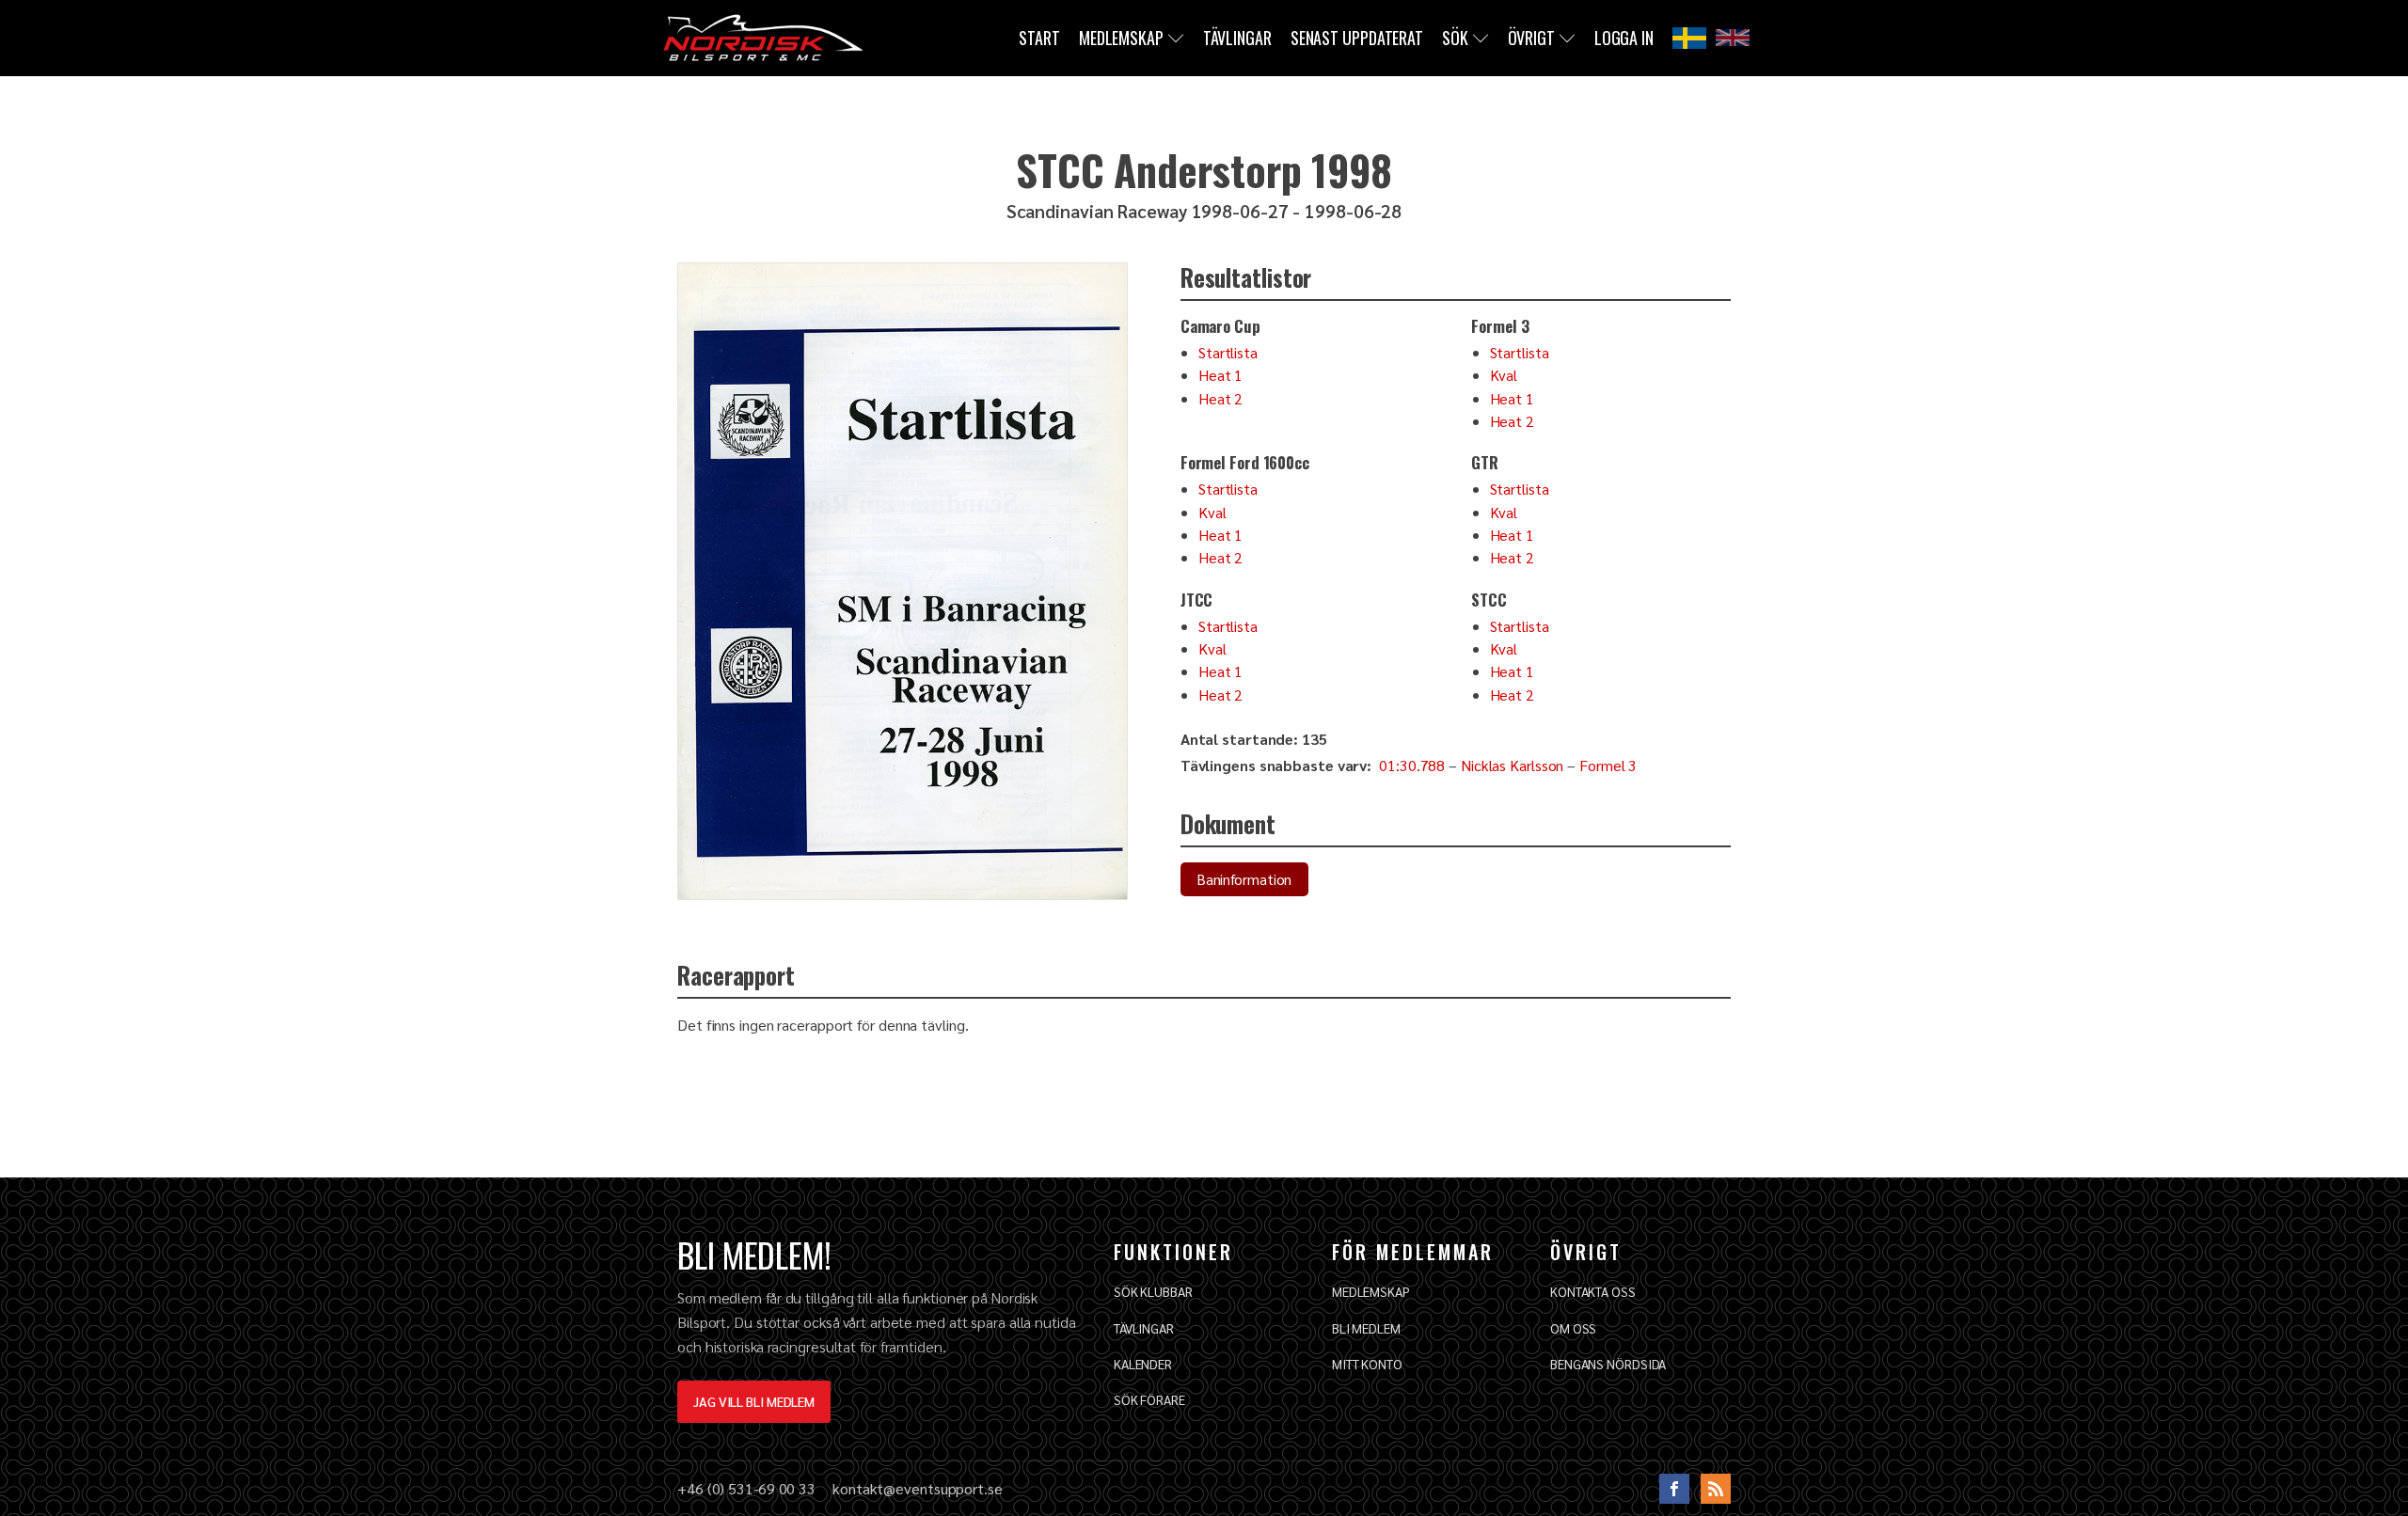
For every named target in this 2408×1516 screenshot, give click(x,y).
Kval (1504, 375)
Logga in (1624, 38)
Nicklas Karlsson (1512, 765)
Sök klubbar (1153, 1291)
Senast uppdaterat (1357, 38)
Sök (1455, 38)
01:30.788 (1412, 765)
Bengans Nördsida (1608, 1364)
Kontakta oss (1593, 1291)
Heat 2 (1220, 398)
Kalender (1143, 1364)
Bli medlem (1366, 1328)
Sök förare (1149, 1399)
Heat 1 (1220, 375)
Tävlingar (1237, 38)
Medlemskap (1121, 38)
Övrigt (1531, 38)
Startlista (1228, 352)
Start (1039, 38)
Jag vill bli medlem (754, 1401)
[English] (1733, 38)
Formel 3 (1608, 765)
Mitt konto (1367, 1364)
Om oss (1573, 1328)
